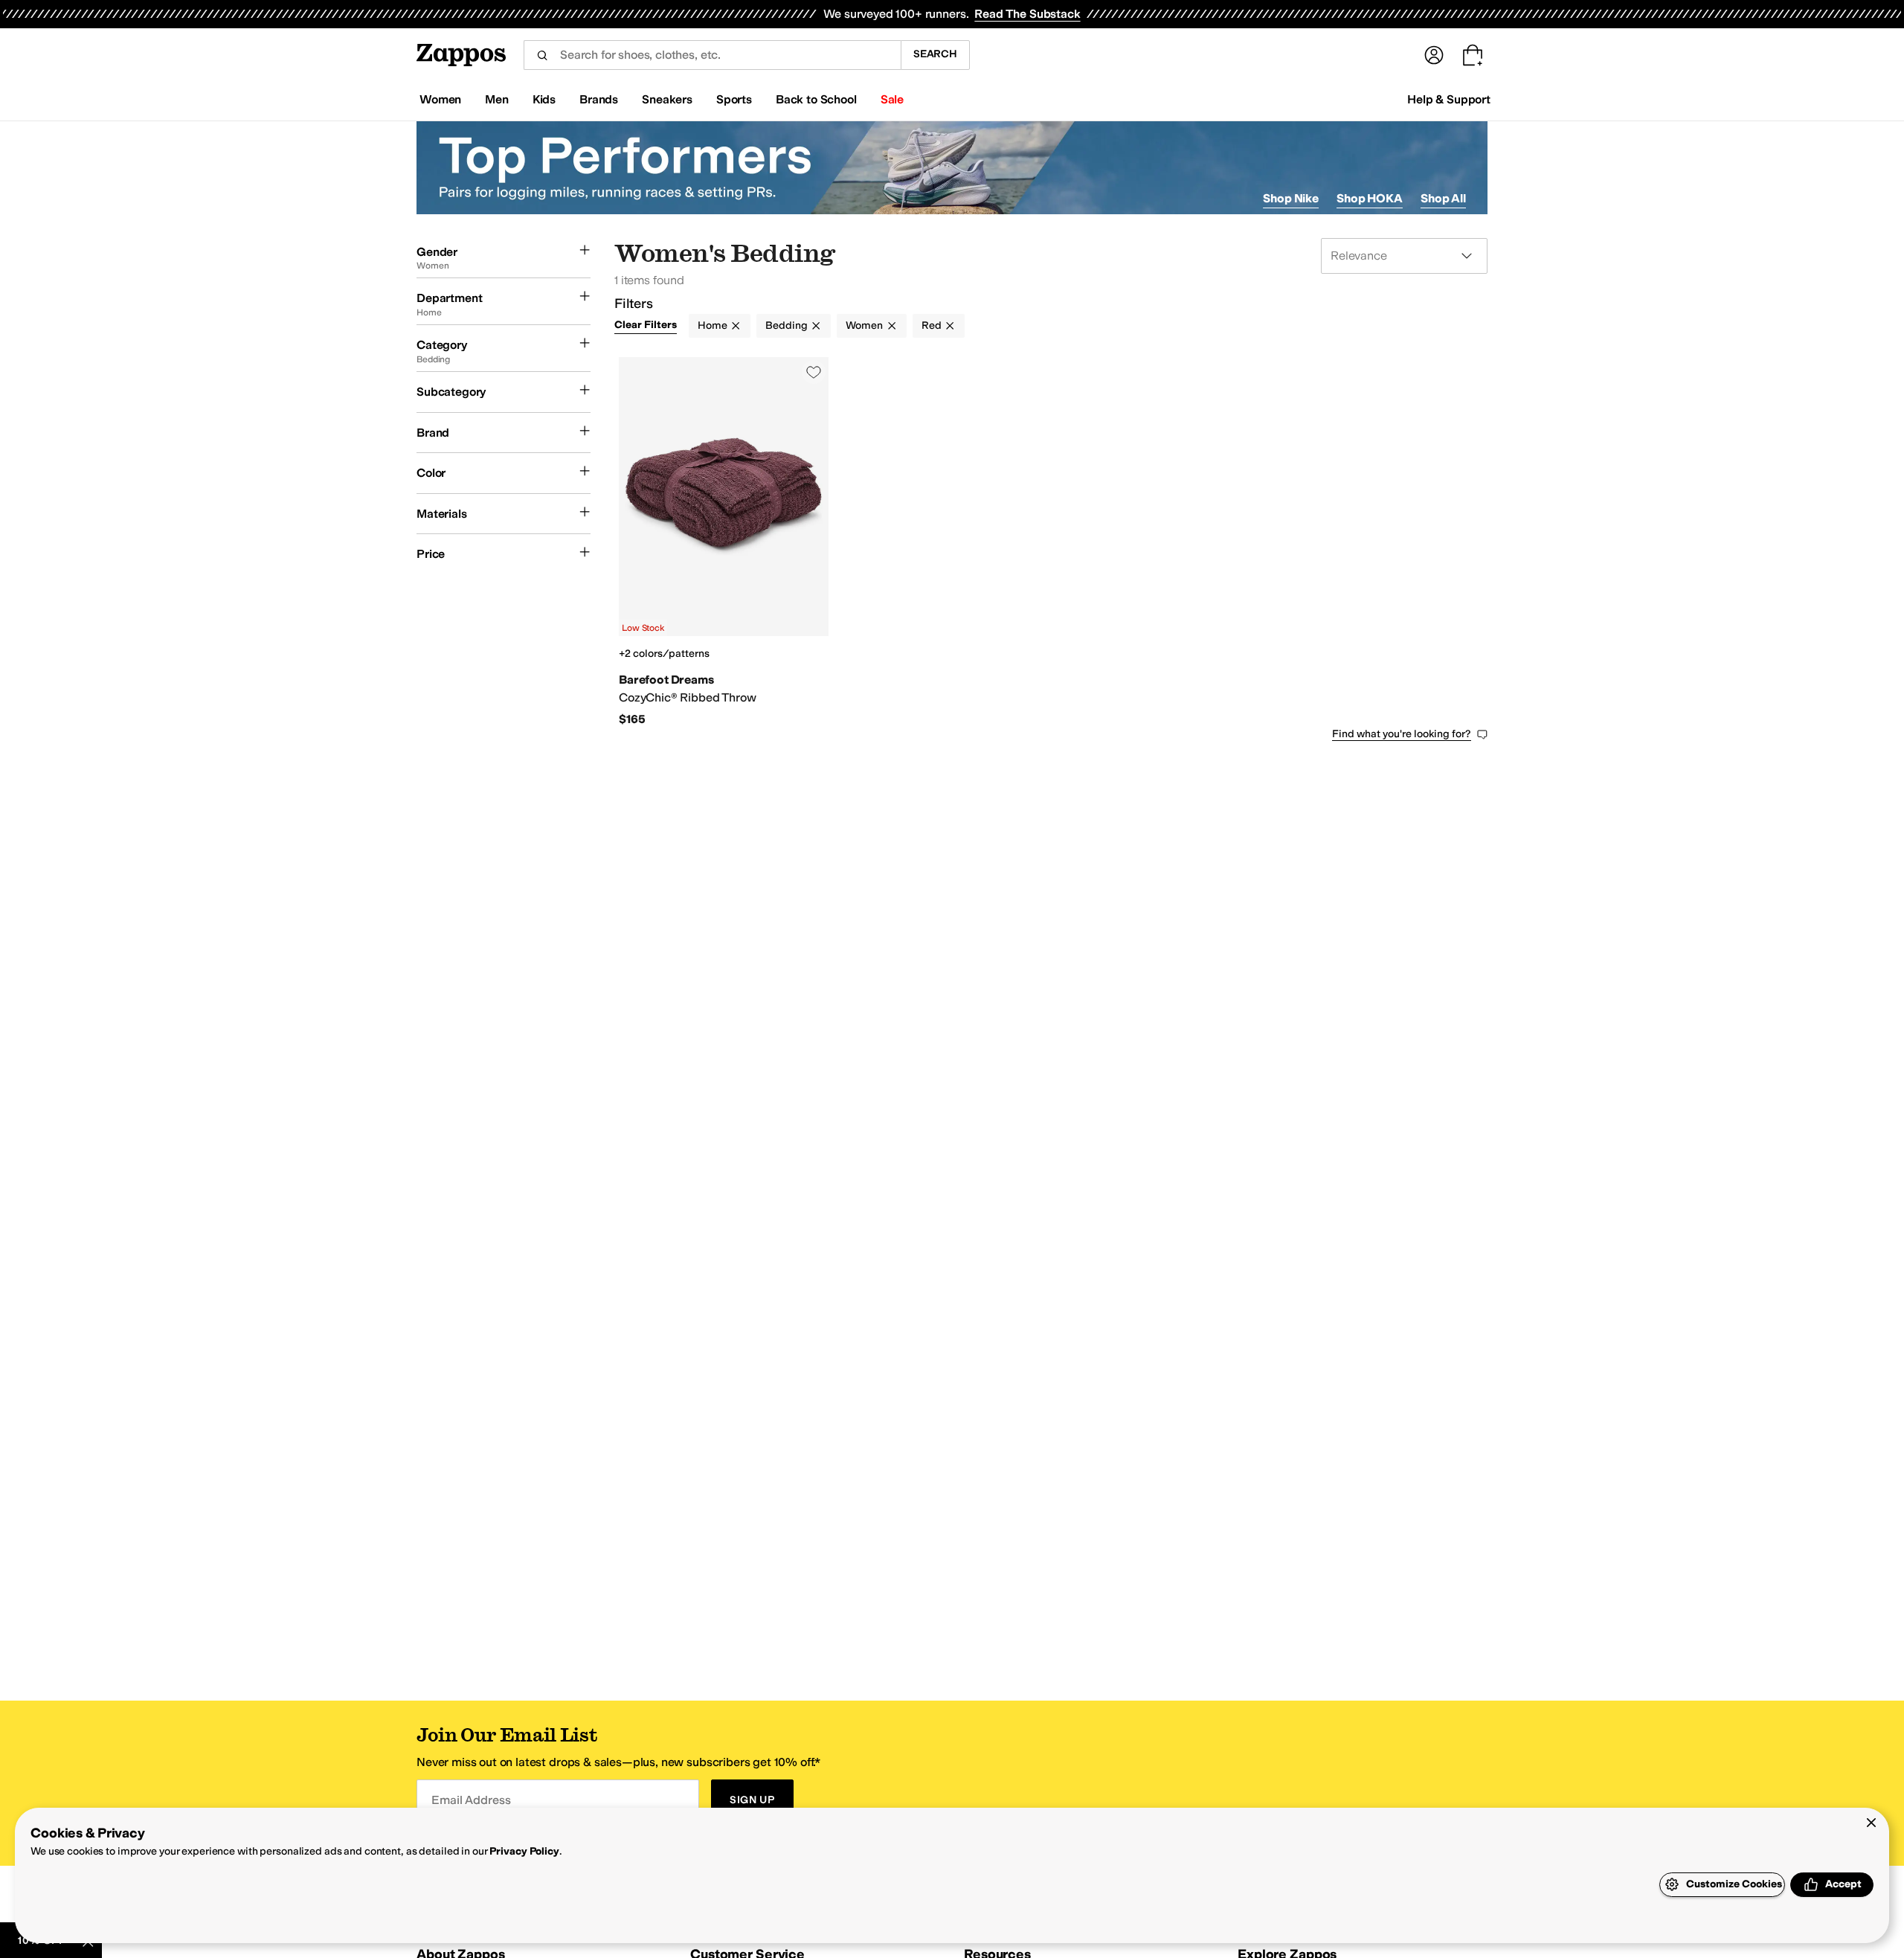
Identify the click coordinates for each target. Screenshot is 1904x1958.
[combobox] (712, 55)
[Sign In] (1434, 55)
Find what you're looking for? (1402, 734)
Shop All (1443, 198)
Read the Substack (1027, 14)
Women (864, 325)
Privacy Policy (524, 1851)
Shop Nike (1291, 198)
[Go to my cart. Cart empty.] (1473, 55)
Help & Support (1449, 99)
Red (932, 325)
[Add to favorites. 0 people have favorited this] (814, 372)
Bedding (786, 325)
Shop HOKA (1370, 198)
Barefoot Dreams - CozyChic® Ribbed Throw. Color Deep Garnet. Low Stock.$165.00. (724, 542)
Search (935, 54)
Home (712, 325)
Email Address (471, 1800)
